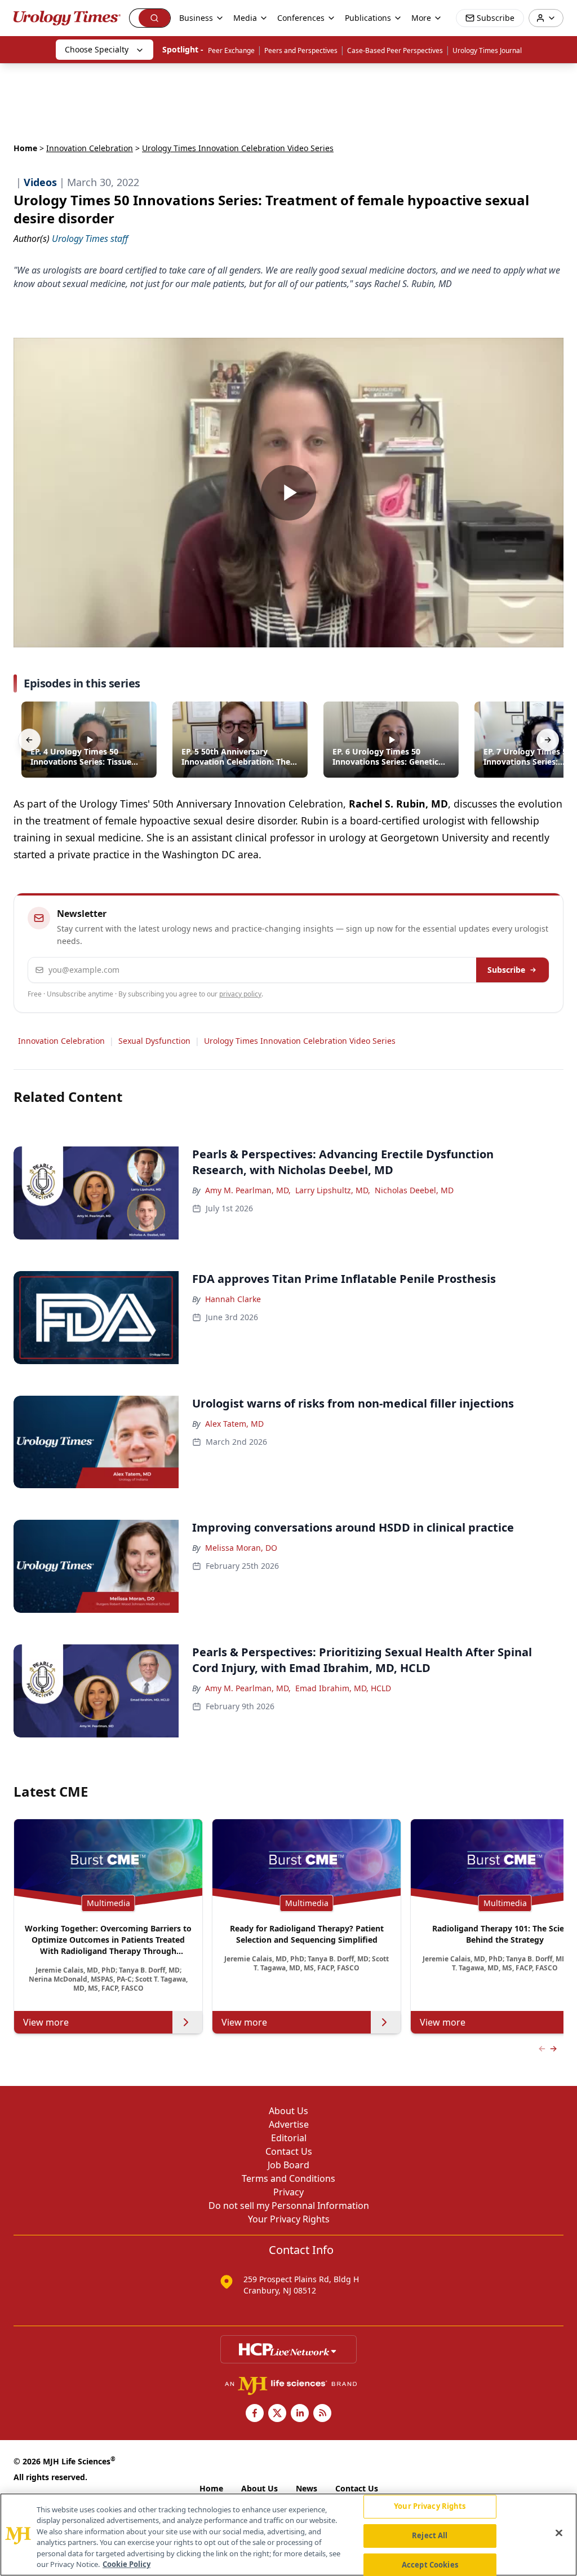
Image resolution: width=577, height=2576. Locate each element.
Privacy (288, 2192)
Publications (368, 18)
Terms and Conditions (288, 2178)
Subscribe (506, 970)
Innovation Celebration (90, 148)
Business (196, 18)
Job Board (288, 2165)
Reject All (430, 2535)
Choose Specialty (97, 49)
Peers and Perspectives (301, 50)
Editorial (289, 2138)
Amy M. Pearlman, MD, (248, 1190)
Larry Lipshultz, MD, (333, 1190)
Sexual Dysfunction (154, 1041)
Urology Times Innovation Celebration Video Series (300, 1041)
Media (245, 18)
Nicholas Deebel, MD (414, 1190)
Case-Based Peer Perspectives (395, 50)
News (307, 2488)
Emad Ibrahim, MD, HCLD (343, 1688)
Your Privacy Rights (289, 2219)
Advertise (289, 2124)
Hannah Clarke (233, 1299)
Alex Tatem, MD (234, 1424)
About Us (288, 2111)
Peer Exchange (231, 50)
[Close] (559, 2533)
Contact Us (289, 2151)
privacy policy (240, 994)
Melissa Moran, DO (241, 1548)
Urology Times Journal (487, 50)
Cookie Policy (127, 2564)
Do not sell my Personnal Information (289, 2206)
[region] (288, 2535)
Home (25, 148)
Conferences (301, 18)
